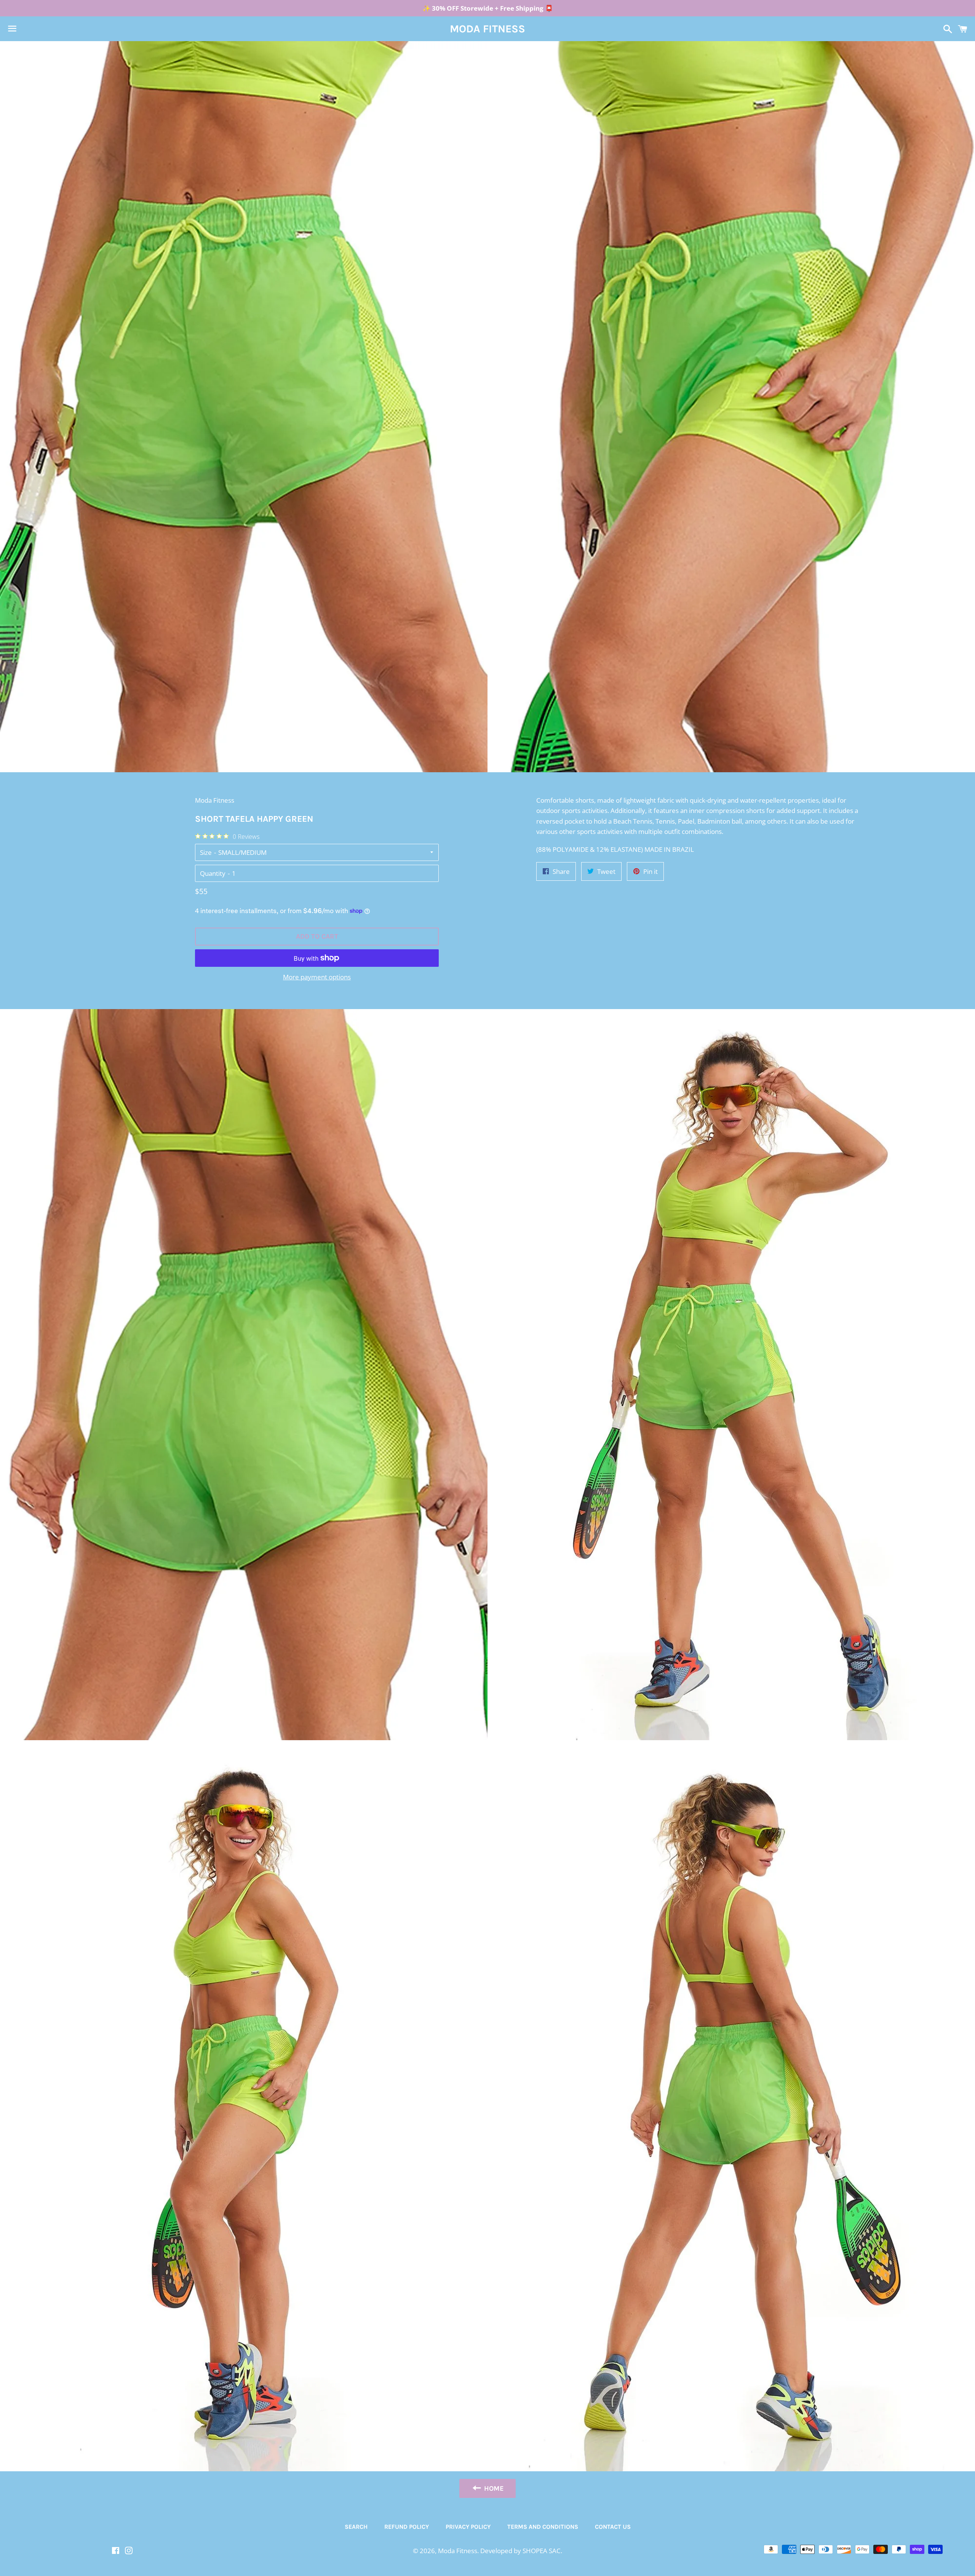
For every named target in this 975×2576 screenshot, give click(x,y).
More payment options (317, 977)
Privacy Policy (468, 2527)
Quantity (213, 873)
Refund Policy (407, 2527)
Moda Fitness (487, 29)
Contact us (613, 2527)
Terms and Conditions (543, 2527)
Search (356, 2527)
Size (206, 852)
